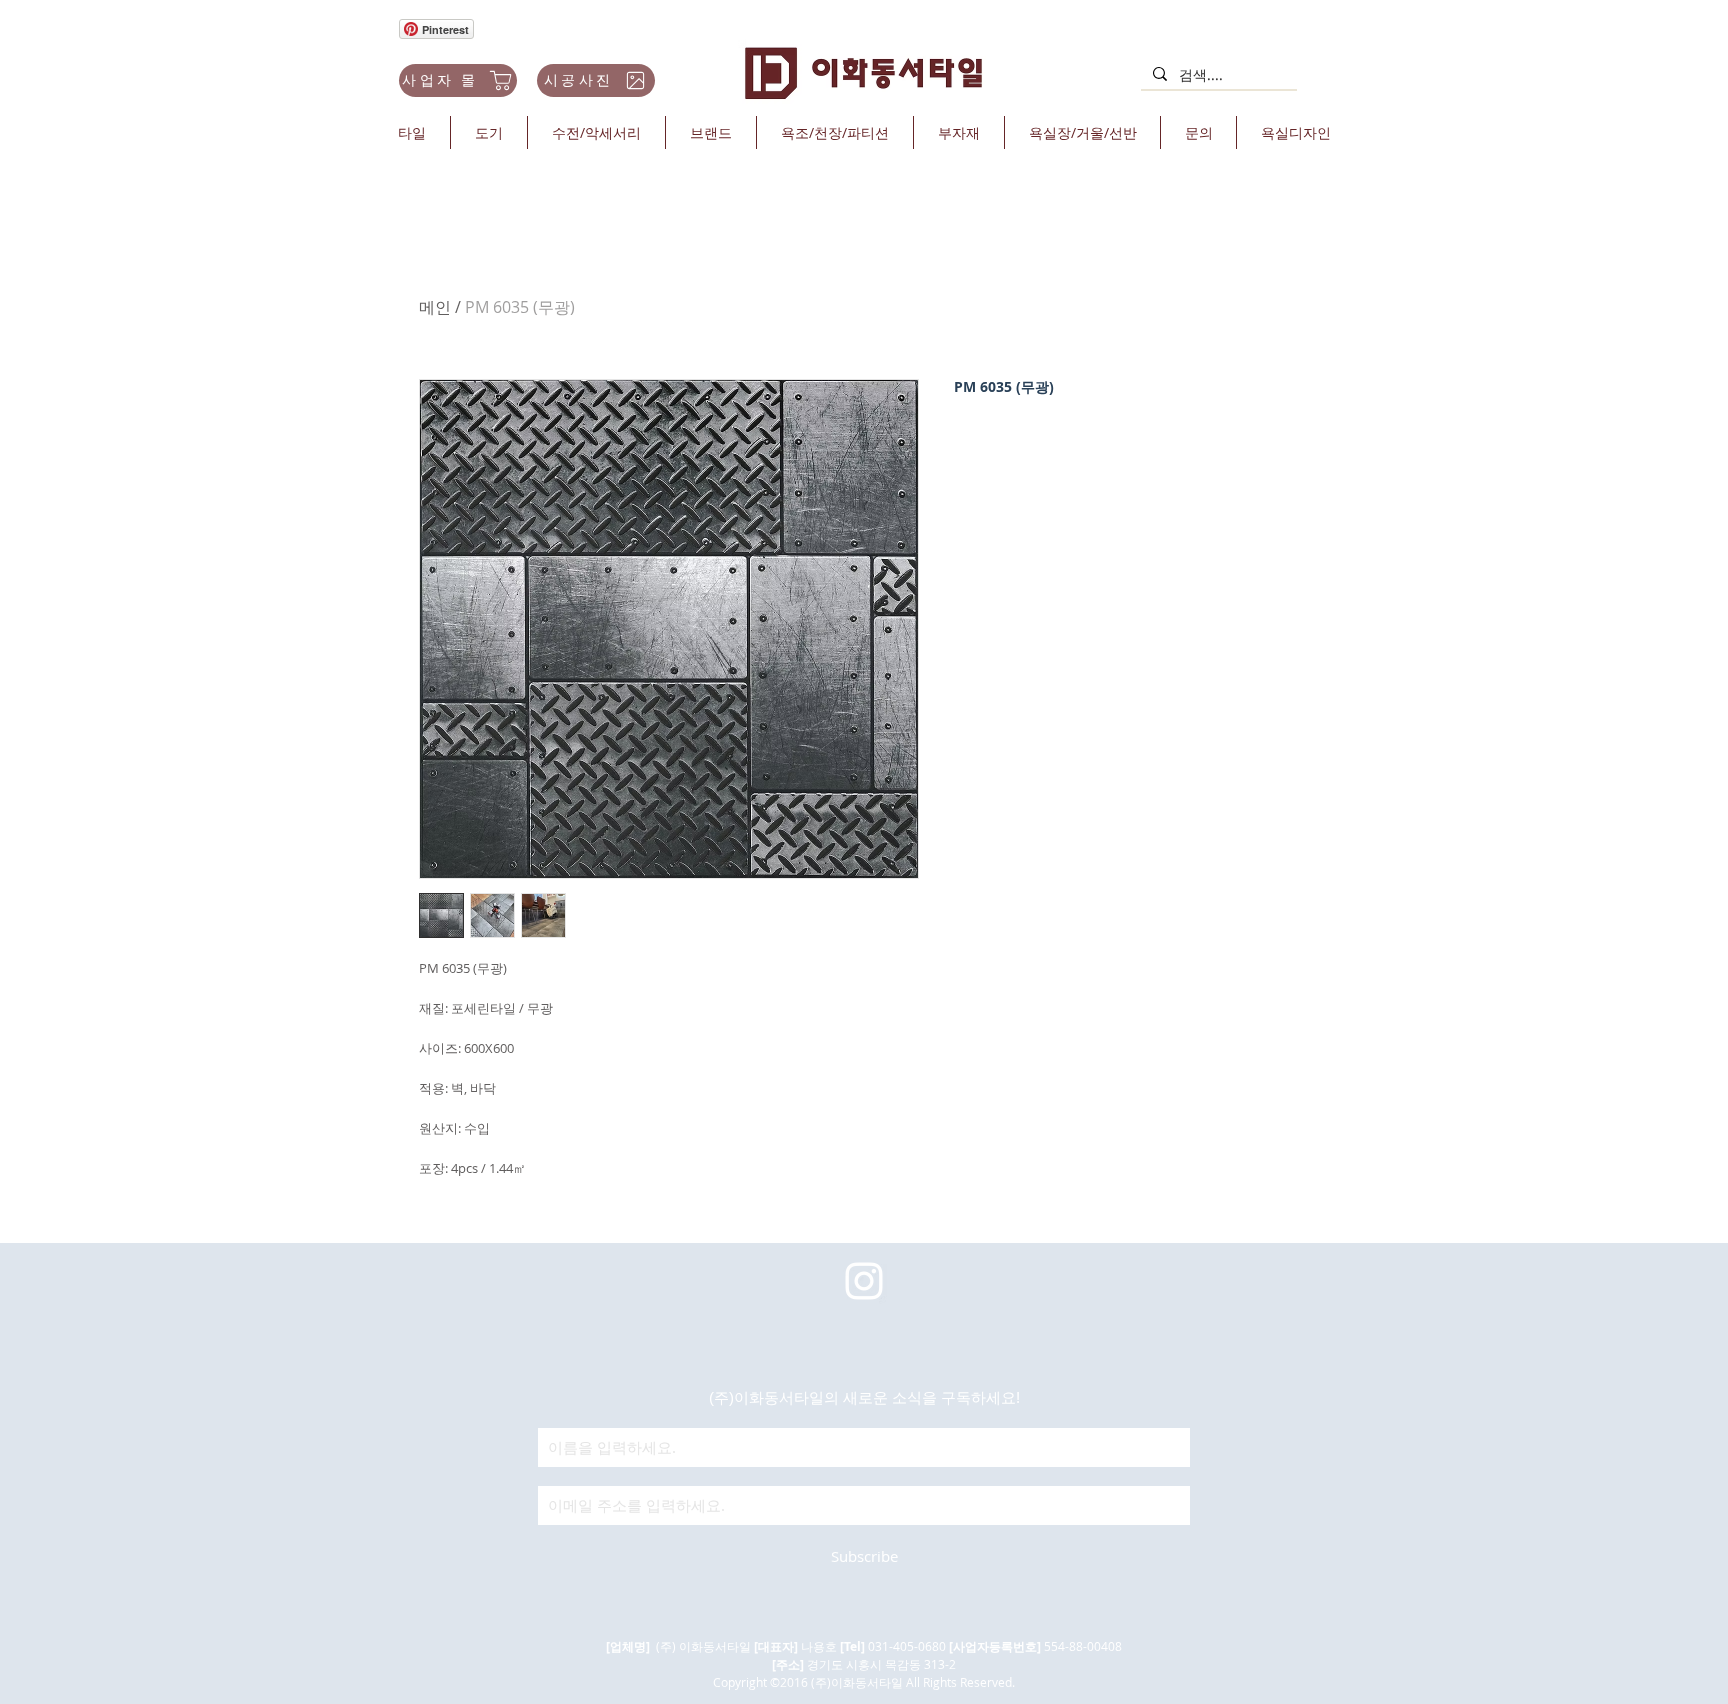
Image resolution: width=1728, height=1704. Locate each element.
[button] (412, 132)
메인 (435, 307)
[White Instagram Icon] (864, 1281)
